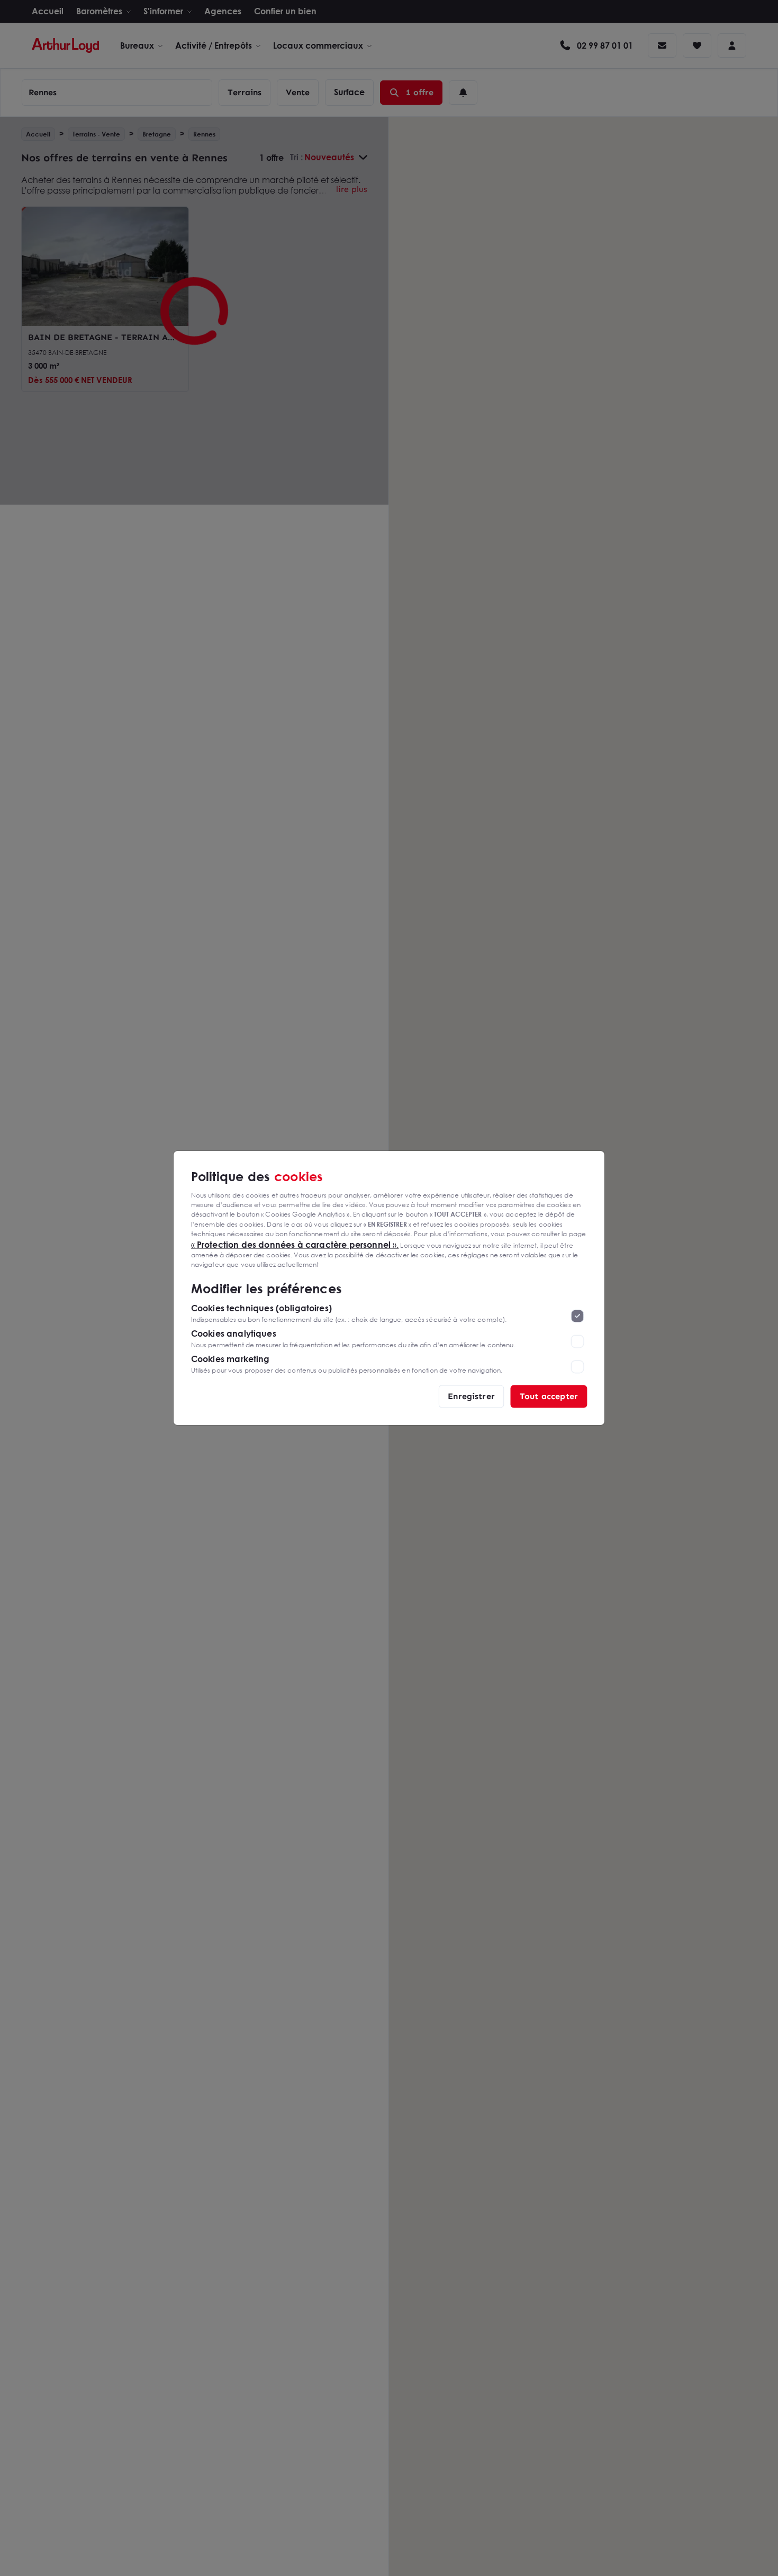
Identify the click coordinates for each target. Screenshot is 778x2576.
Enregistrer (471, 1396)
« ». (295, 1244)
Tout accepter (549, 1396)
